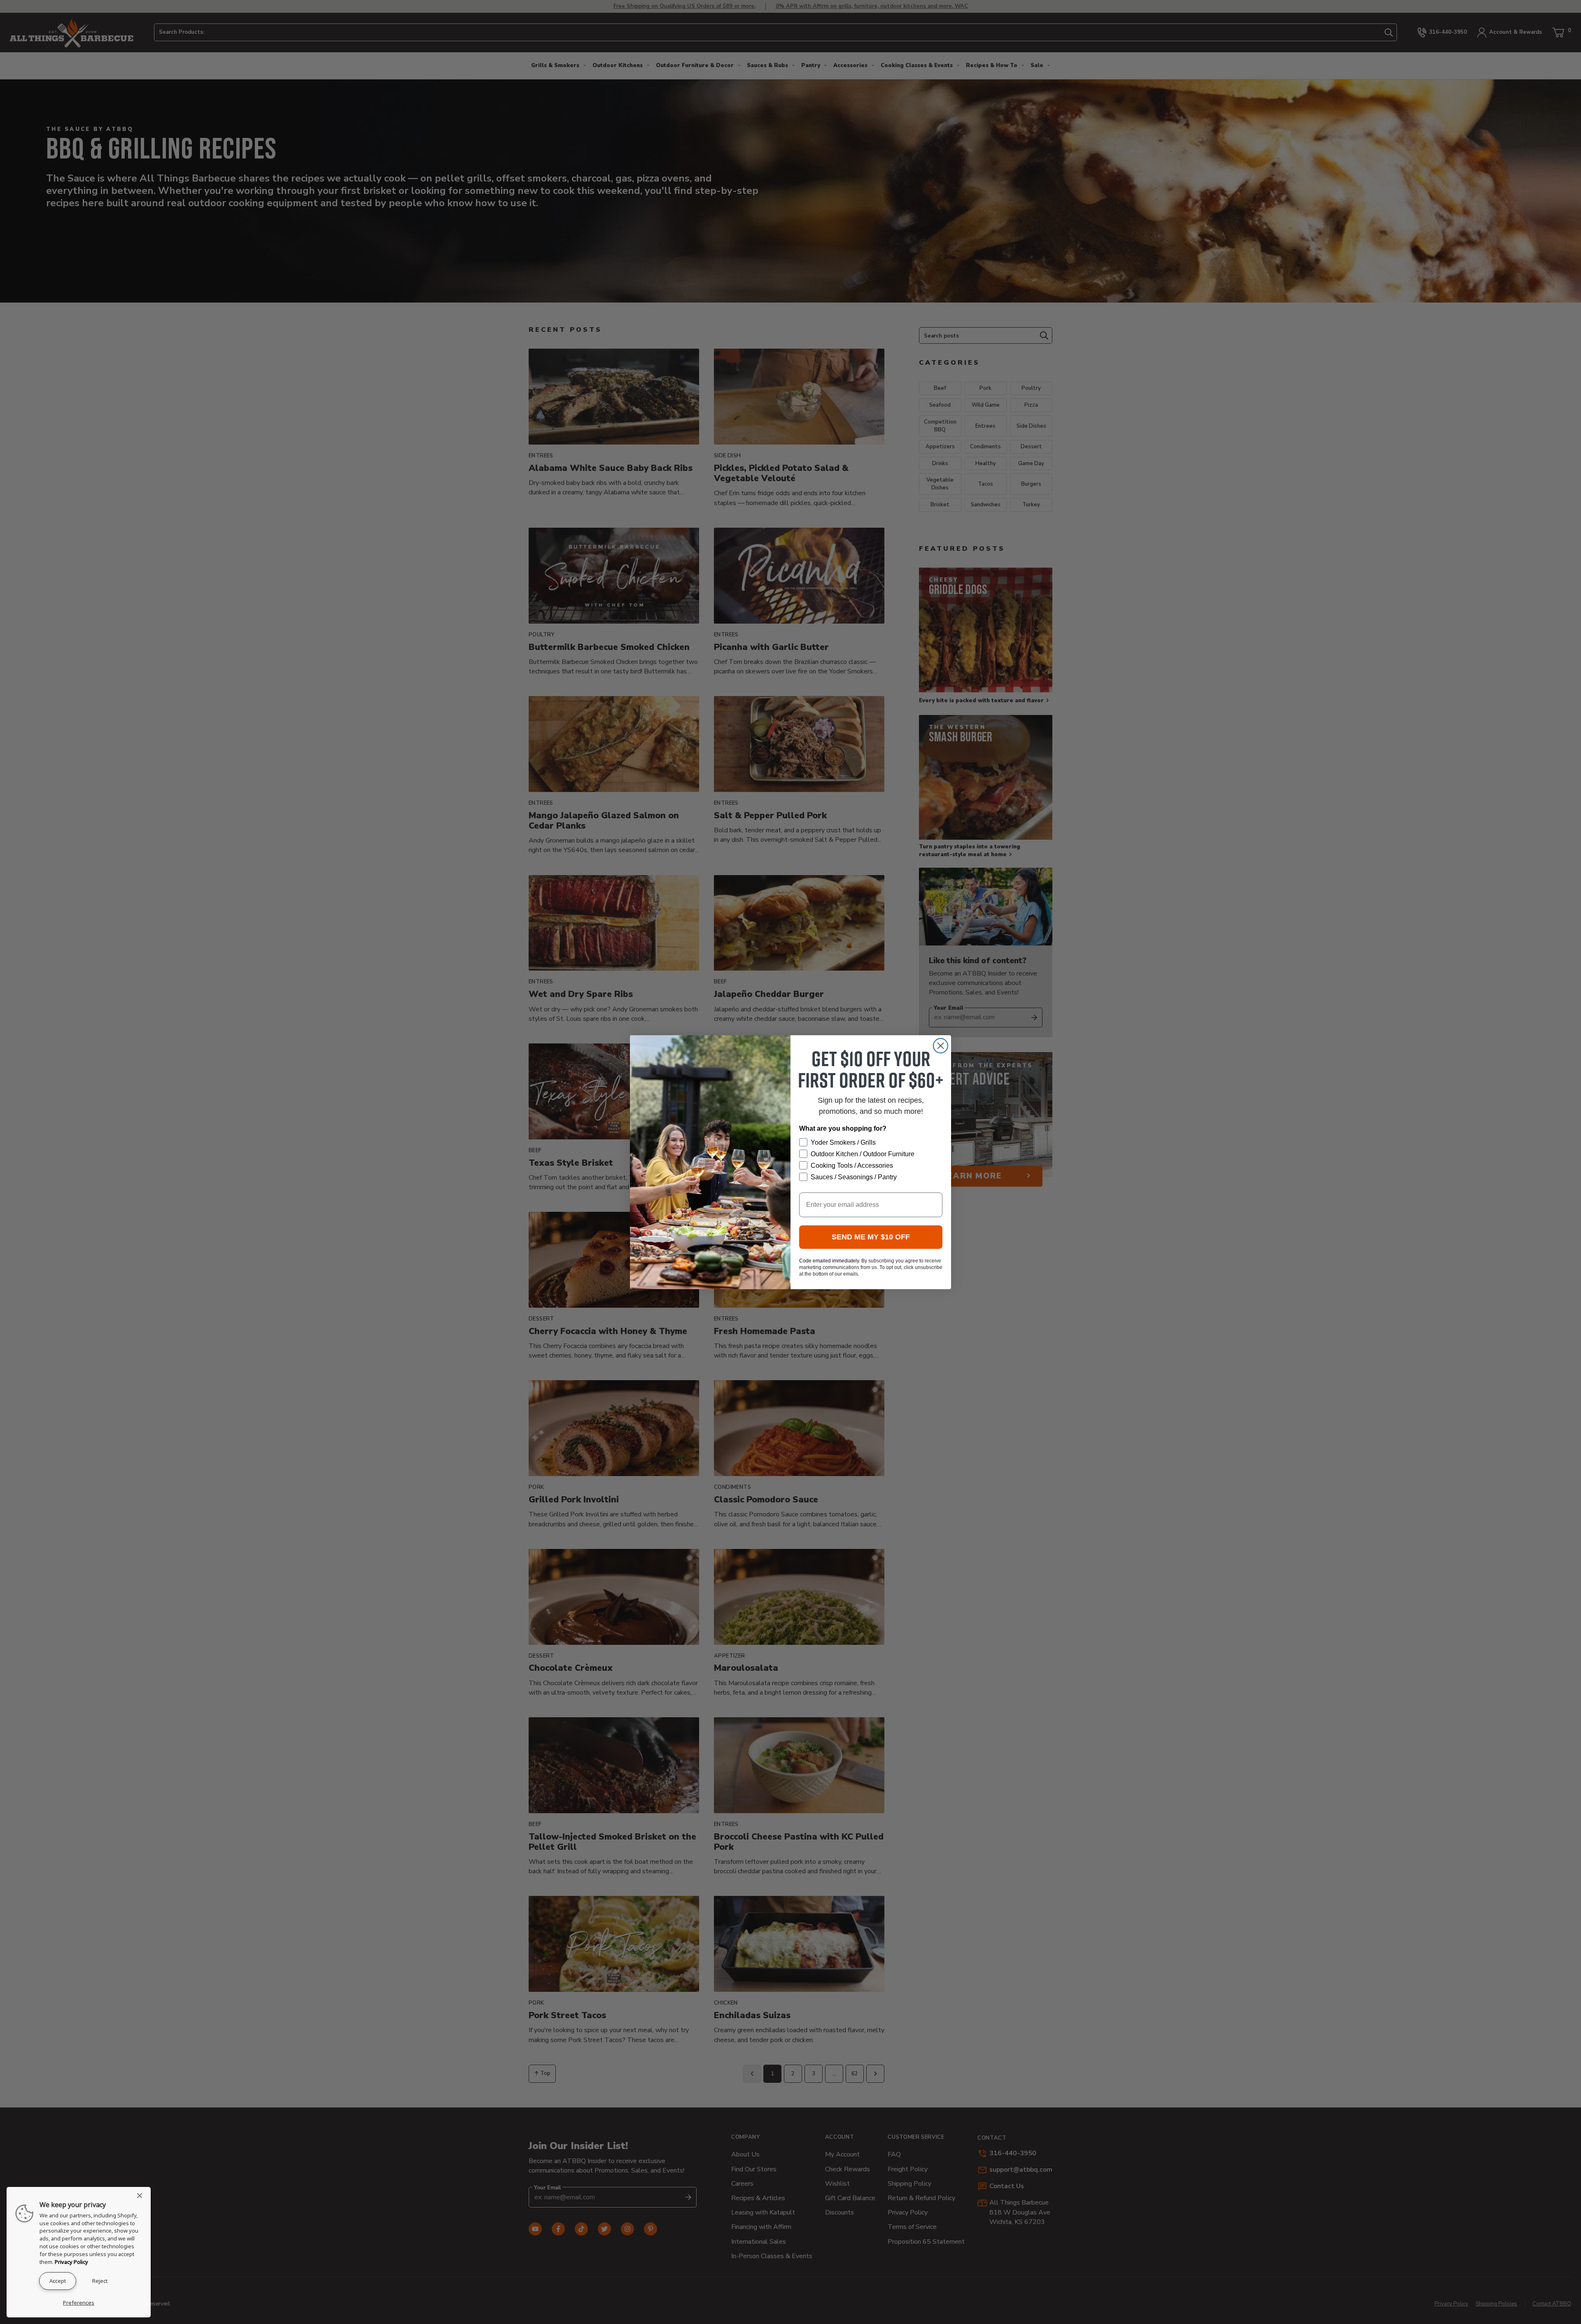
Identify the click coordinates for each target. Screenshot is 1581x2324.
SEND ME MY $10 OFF (871, 1237)
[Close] (142, 2196)
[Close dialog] (941, 1046)
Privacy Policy (71, 2262)
